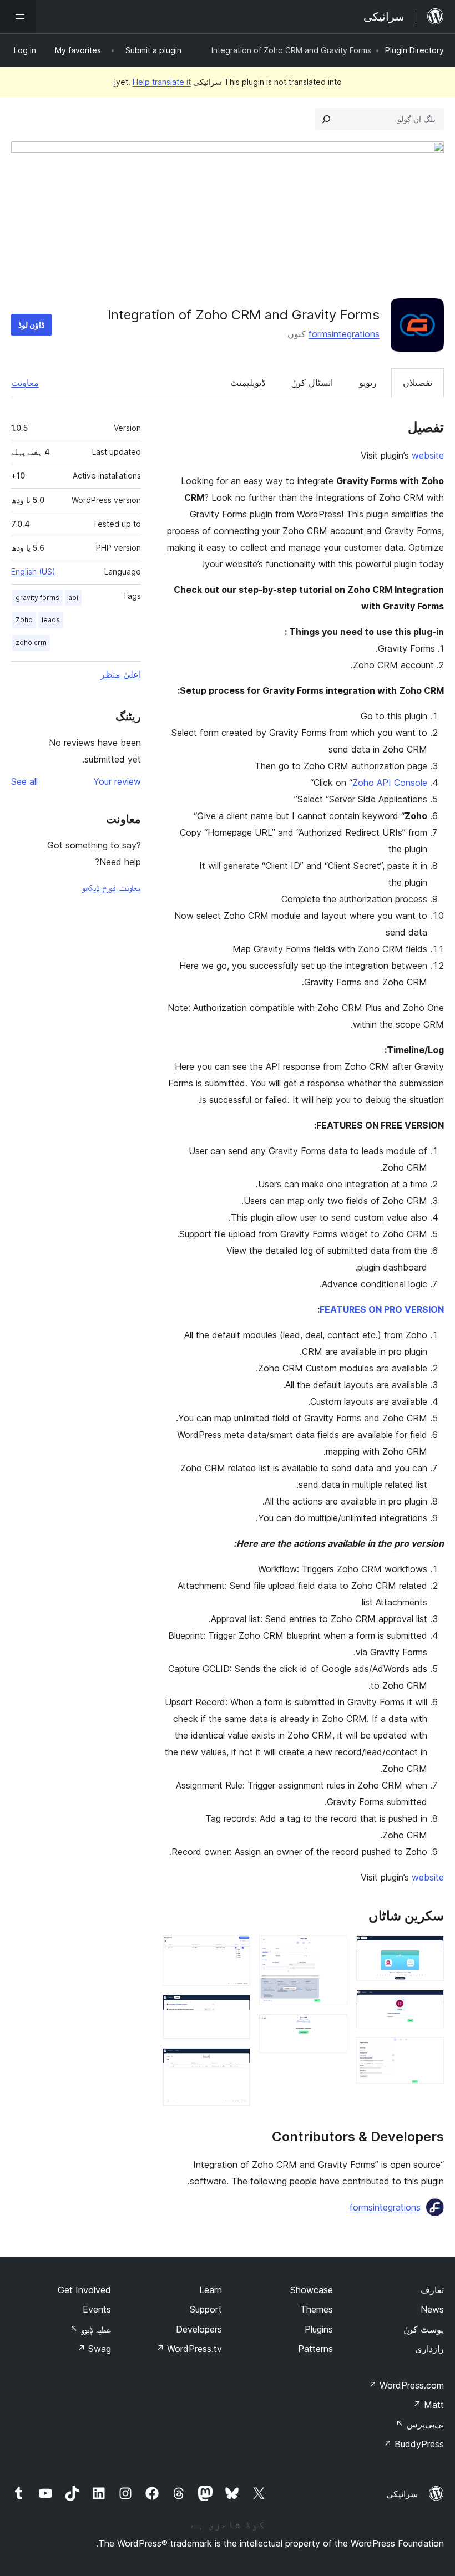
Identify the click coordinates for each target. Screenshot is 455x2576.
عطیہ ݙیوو (90, 2329)
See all (24, 781)
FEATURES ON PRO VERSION (382, 1309)
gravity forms (37, 598)
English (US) (33, 571)
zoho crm (31, 642)
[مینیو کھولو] (18, 17)
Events (97, 2309)
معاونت (25, 383)
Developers (199, 2329)
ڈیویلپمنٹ (248, 383)
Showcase (312, 2290)
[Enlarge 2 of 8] (429, 2005)
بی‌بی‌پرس (420, 2424)
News (432, 2309)
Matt (428, 2405)
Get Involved (84, 2290)
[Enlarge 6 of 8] (235, 1950)
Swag (94, 2349)
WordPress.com (406, 2385)
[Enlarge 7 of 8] (235, 2010)
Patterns (315, 2349)
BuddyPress (414, 2444)
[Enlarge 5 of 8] (332, 2029)
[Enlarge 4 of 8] (332, 1950)
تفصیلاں (418, 383)
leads (51, 620)
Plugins (319, 2329)
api (73, 598)
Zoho (24, 620)
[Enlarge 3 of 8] (429, 2052)
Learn (211, 2290)
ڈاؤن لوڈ (31, 325)
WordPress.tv (189, 2349)
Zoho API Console (390, 783)
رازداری (429, 2349)
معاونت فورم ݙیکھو (112, 887)
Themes (317, 2309)
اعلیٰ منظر (121, 674)
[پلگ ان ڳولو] (326, 119)
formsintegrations (344, 334)
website (428, 455)
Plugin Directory (414, 50)
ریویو (368, 383)
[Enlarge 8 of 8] (235, 2063)
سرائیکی (402, 2494)
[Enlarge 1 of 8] (429, 1950)
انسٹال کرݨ (312, 383)
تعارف (432, 2290)
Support (206, 2309)
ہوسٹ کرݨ (424, 2329)
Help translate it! (152, 82)
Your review (117, 781)
